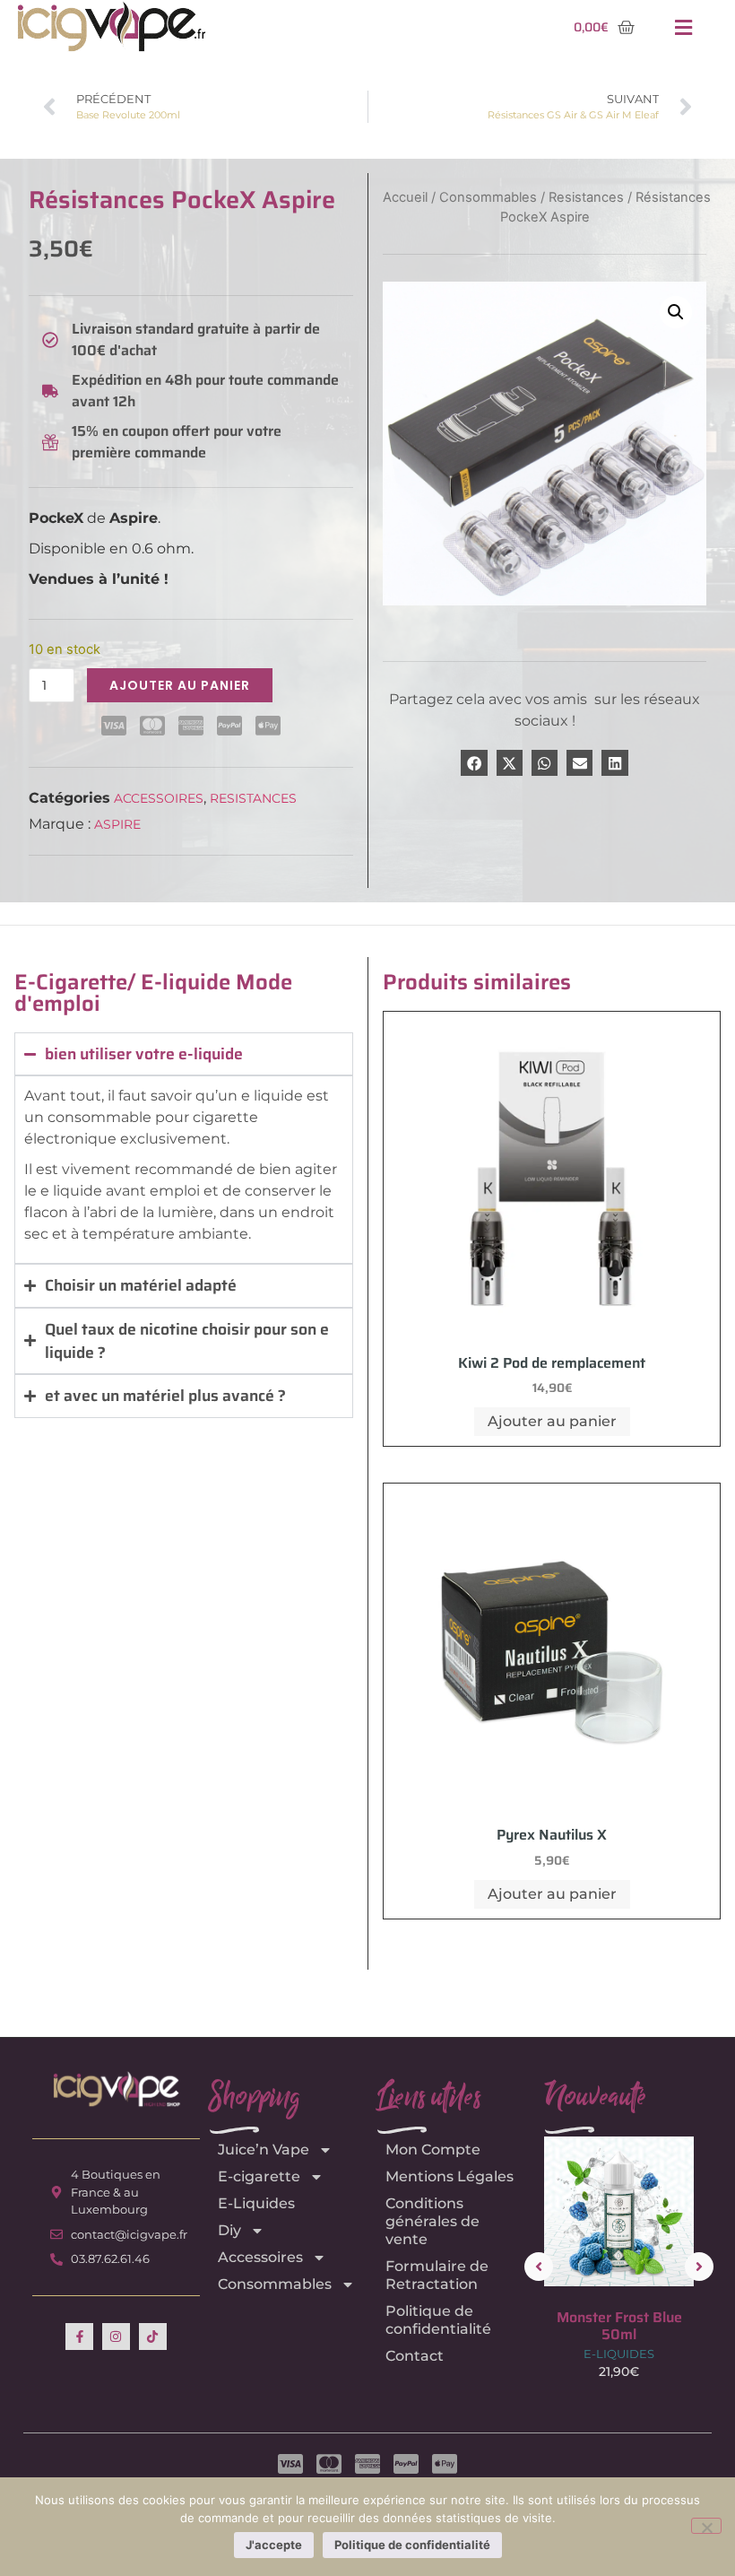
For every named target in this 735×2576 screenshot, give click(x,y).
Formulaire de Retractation (437, 2275)
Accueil (405, 197)
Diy (229, 2230)
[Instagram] (116, 2337)
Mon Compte (433, 2150)
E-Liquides (256, 2203)
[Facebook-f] (79, 2337)
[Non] (706, 2526)
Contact (415, 2356)
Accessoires (159, 798)
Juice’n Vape (264, 2150)
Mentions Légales (450, 2176)
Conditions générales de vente (432, 2221)
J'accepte (274, 2545)
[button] (684, 27)
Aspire (117, 824)
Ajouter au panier (180, 685)
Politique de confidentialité (438, 2320)
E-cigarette (259, 2176)
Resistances (253, 798)
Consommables (488, 197)
